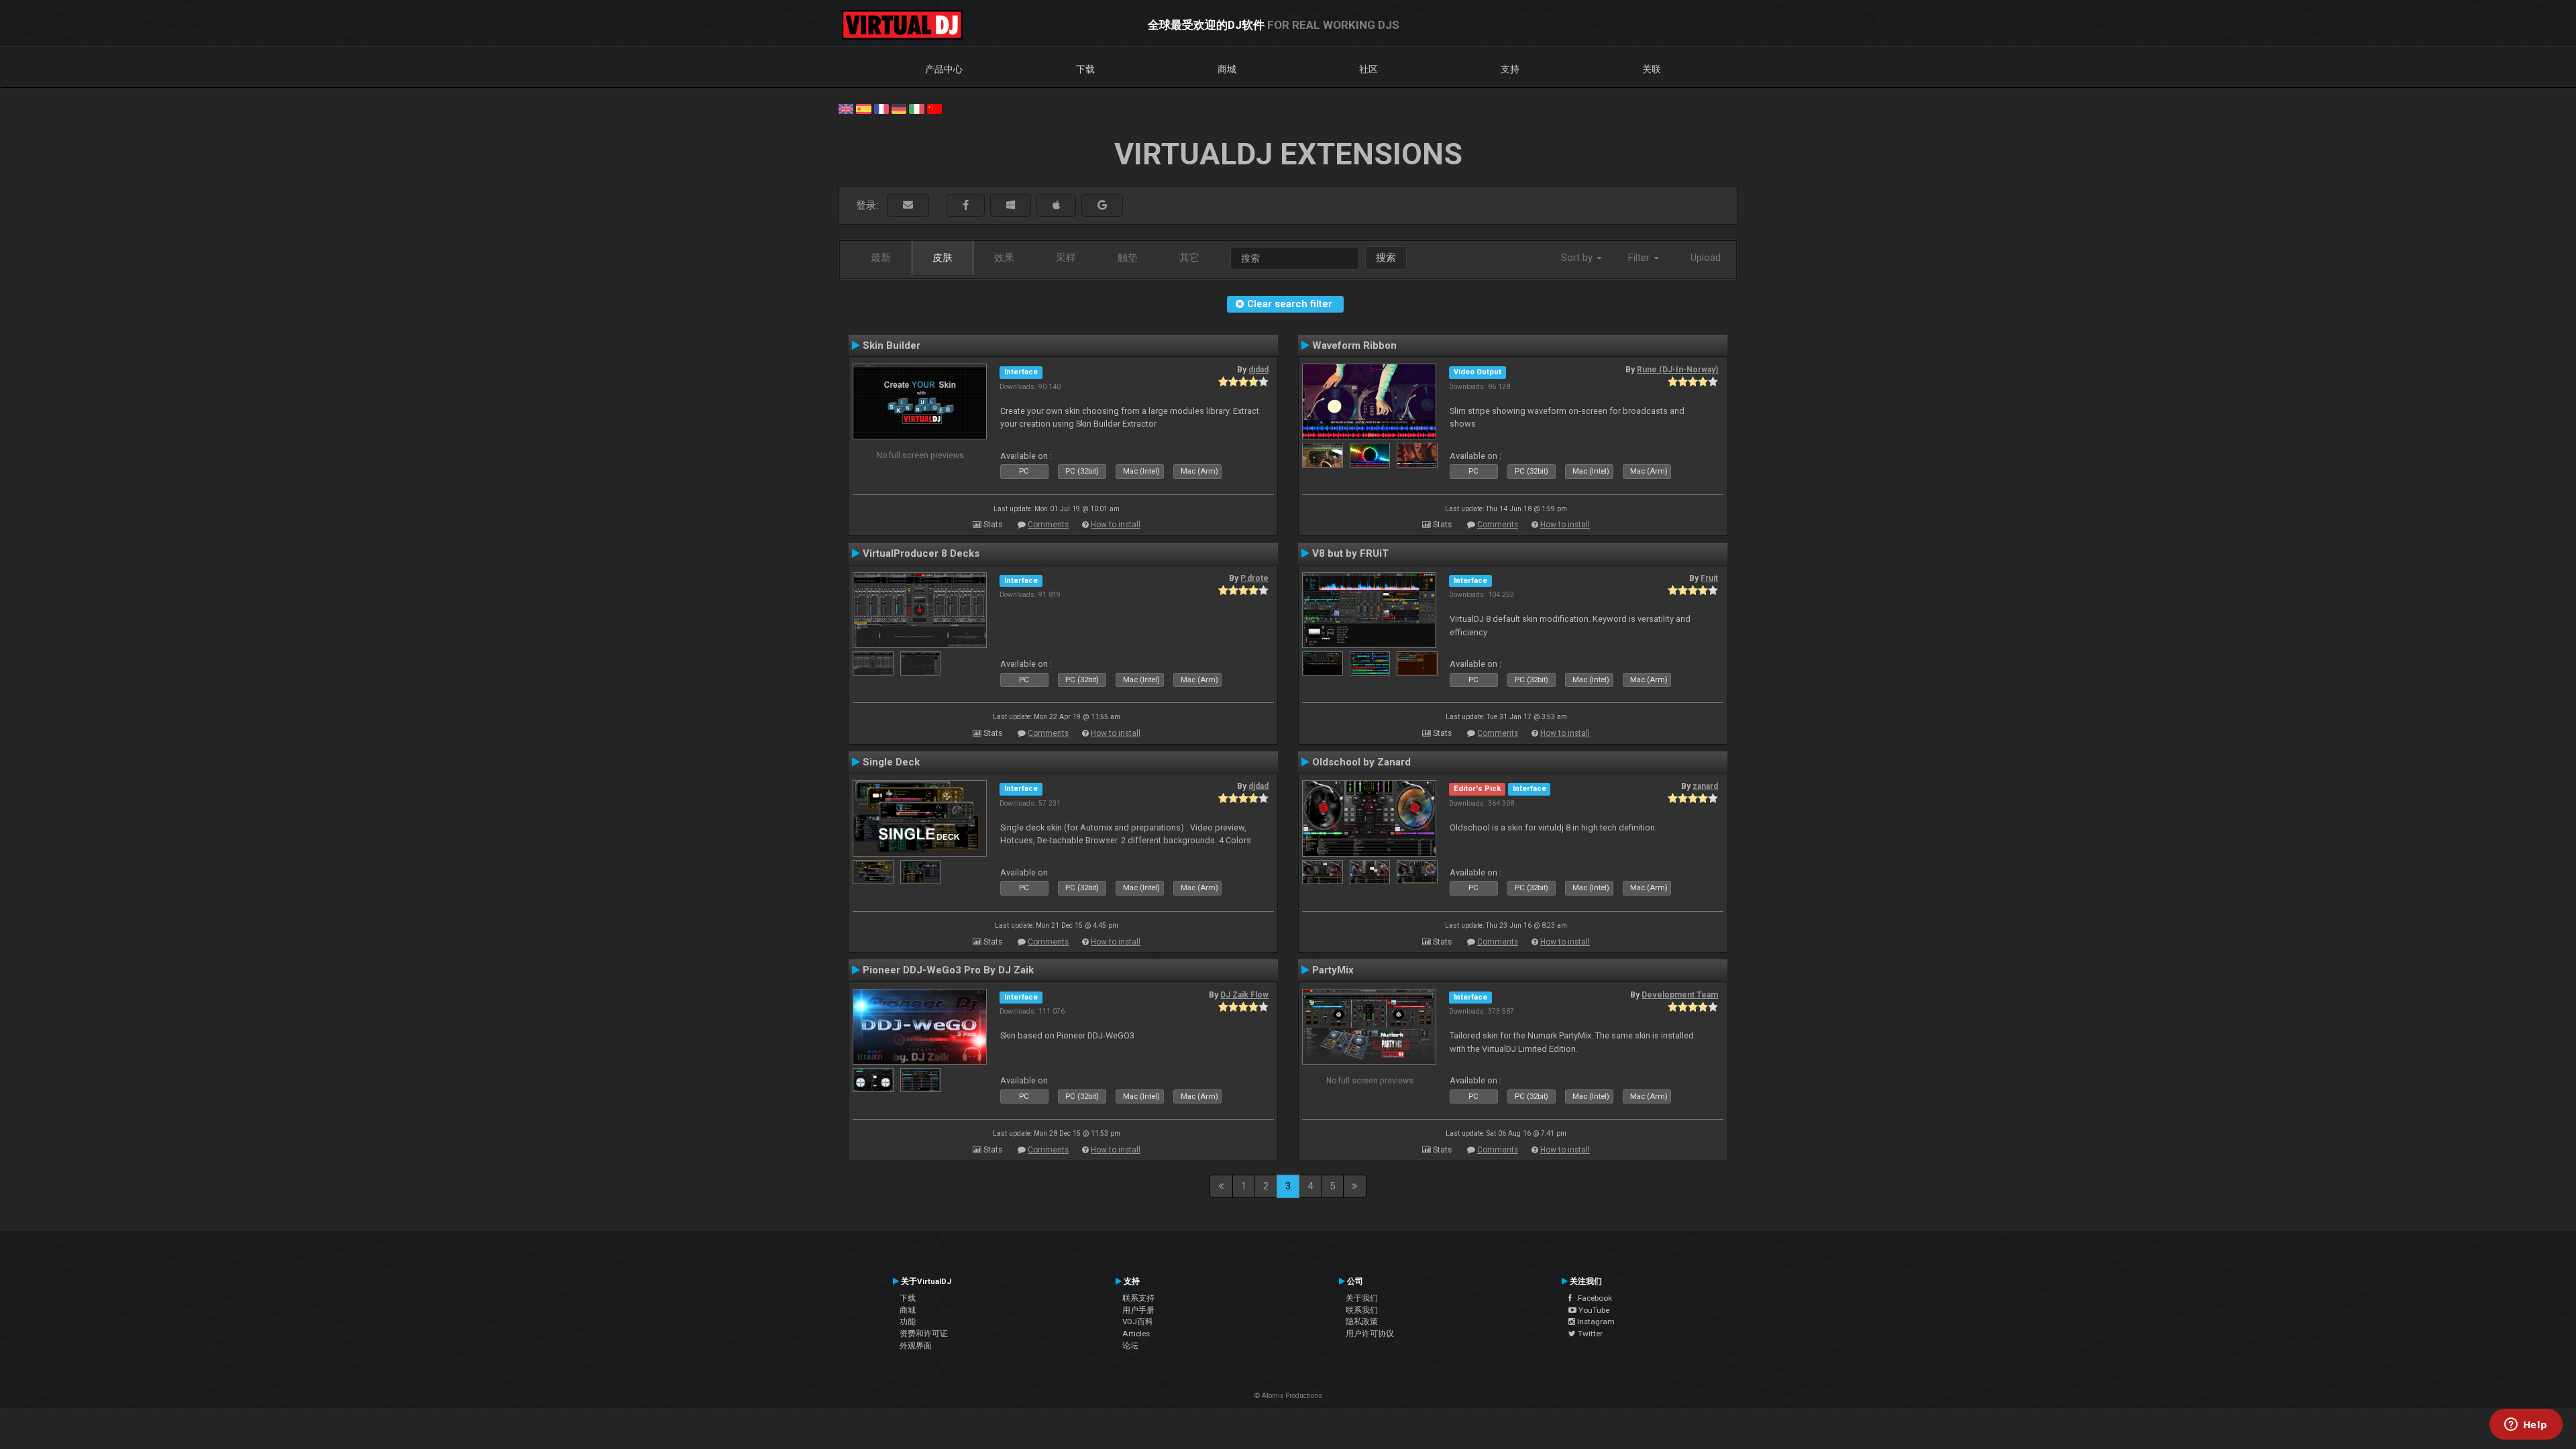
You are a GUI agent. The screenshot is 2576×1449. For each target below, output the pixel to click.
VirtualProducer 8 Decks (921, 553)
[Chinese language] (934, 108)
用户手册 (1138, 1310)
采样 (1066, 258)
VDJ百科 (1138, 1322)
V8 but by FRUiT (1350, 553)
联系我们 (1362, 1310)
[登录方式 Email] (908, 206)
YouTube (1593, 1310)
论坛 (1130, 1346)
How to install (1116, 525)
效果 (1004, 258)
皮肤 (943, 258)
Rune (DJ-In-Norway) (1677, 370)
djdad (1258, 370)
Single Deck (891, 762)
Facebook (1592, 1298)
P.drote (1254, 578)
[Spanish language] (863, 108)
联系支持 (1138, 1298)
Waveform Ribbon (1354, 345)
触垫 (1128, 258)
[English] (846, 108)
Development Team (1680, 995)
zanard (1705, 786)
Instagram (1595, 1322)
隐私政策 (1362, 1322)
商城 (1227, 69)
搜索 (1386, 258)
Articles (1136, 1334)
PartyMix (1333, 970)
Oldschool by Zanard (1361, 762)
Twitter (1589, 1334)
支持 (1510, 69)
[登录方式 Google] (1102, 206)
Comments (1048, 525)
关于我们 (1362, 1298)
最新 (881, 258)
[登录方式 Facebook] (966, 206)
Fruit (1709, 578)
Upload (1706, 258)
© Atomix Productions (1288, 1396)
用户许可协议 (1370, 1334)
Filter (1640, 258)
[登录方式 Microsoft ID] (1011, 206)
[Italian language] (916, 108)
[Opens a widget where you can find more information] (2526, 1426)
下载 (1085, 69)
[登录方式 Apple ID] (1056, 206)
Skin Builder (892, 345)
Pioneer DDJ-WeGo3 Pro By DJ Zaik (948, 970)
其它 (1189, 258)
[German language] (899, 108)
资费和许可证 (924, 1334)
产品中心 (944, 69)
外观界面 (916, 1346)
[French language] (881, 108)
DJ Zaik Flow (1244, 995)
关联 (1652, 69)
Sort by (1578, 258)
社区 (1368, 69)
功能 (908, 1322)
